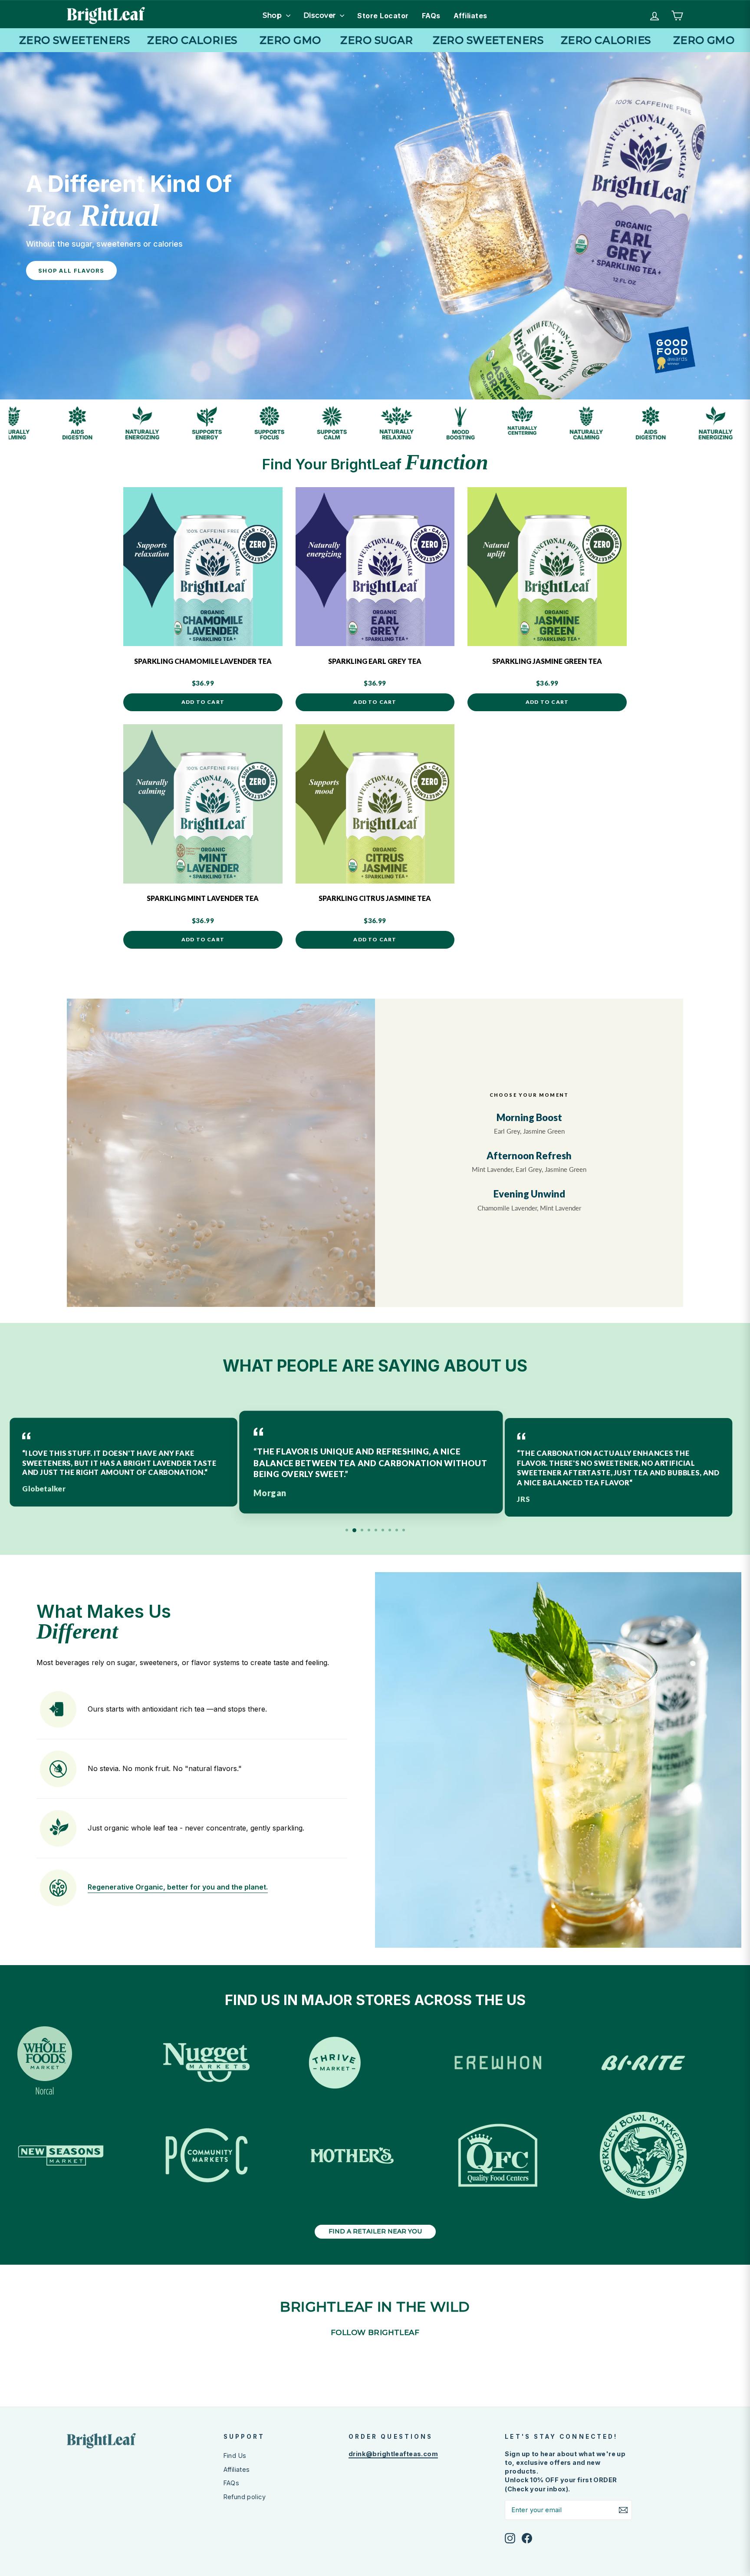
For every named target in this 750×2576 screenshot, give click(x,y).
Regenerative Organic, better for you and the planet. (178, 1887)
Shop (273, 15)
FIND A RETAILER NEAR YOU (375, 2231)
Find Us (235, 2456)
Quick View (203, 633)
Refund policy (245, 2497)
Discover (321, 15)
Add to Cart (203, 702)
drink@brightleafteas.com (393, 2454)
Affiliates (470, 16)
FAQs (431, 16)
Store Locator (383, 16)
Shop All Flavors (71, 270)
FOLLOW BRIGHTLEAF (375, 2332)
